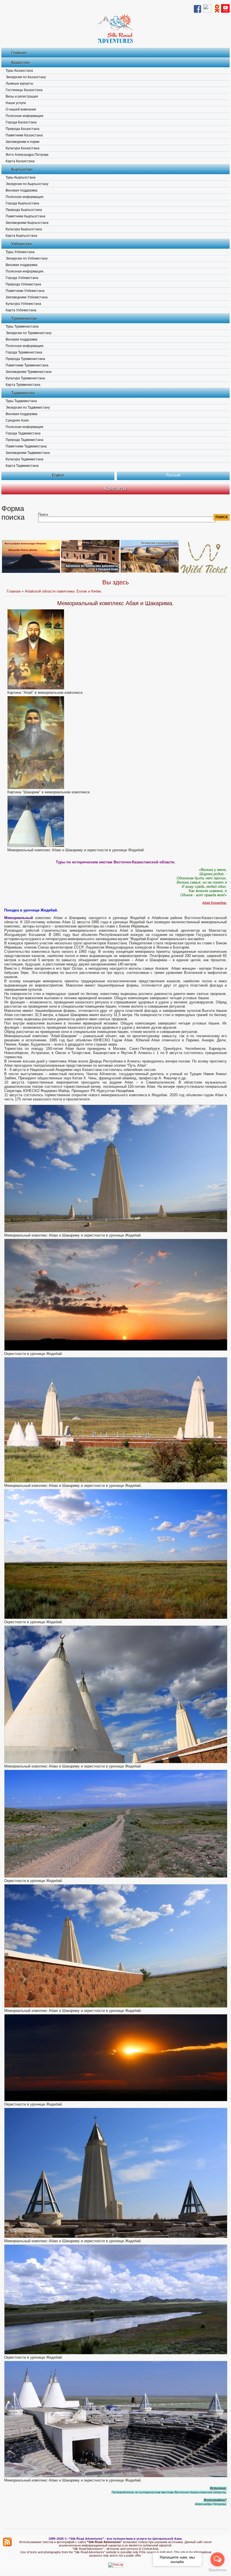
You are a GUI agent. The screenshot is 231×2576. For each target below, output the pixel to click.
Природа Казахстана (23, 129)
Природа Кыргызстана (24, 210)
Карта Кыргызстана (21, 236)
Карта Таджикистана (22, 466)
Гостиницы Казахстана (24, 90)
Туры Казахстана (19, 71)
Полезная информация (25, 116)
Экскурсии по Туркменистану (29, 333)
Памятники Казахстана (24, 135)
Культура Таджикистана (25, 459)
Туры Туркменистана (22, 326)
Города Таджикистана (23, 433)
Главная (19, 53)
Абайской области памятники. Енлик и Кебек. (64, 591)
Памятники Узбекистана (25, 291)
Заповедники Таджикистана (28, 453)
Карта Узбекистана (21, 310)
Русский (173, 475)
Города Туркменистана (24, 352)
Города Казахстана (21, 122)
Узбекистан (22, 244)
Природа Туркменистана (25, 359)
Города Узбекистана (22, 278)
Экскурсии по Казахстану (26, 77)
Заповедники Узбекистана (27, 297)
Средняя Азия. (18, 420)
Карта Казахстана (20, 161)
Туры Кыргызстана (21, 177)
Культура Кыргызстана (24, 229)
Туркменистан (24, 318)
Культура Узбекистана (23, 304)
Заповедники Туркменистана (29, 372)
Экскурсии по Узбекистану (27, 258)
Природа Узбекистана (23, 284)
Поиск (43, 514)
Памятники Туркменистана (27, 365)
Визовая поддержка (22, 190)
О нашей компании (21, 109)
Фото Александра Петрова (27, 155)
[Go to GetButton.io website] (217, 2570)
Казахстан (21, 62)
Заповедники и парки (23, 142)
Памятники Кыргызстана (25, 216)
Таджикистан (23, 393)
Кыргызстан (22, 169)
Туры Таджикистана (21, 401)
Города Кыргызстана (22, 203)
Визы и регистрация (22, 96)
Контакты (116, 488)
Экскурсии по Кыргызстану (27, 184)
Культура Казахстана (23, 148)
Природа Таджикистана (25, 440)
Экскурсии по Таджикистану (28, 407)
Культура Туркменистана (25, 378)
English (58, 475)
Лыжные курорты (19, 84)
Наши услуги (16, 103)
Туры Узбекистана (20, 252)
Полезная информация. (25, 197)
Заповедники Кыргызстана (27, 223)
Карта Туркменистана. (23, 385)
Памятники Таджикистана (26, 446)
